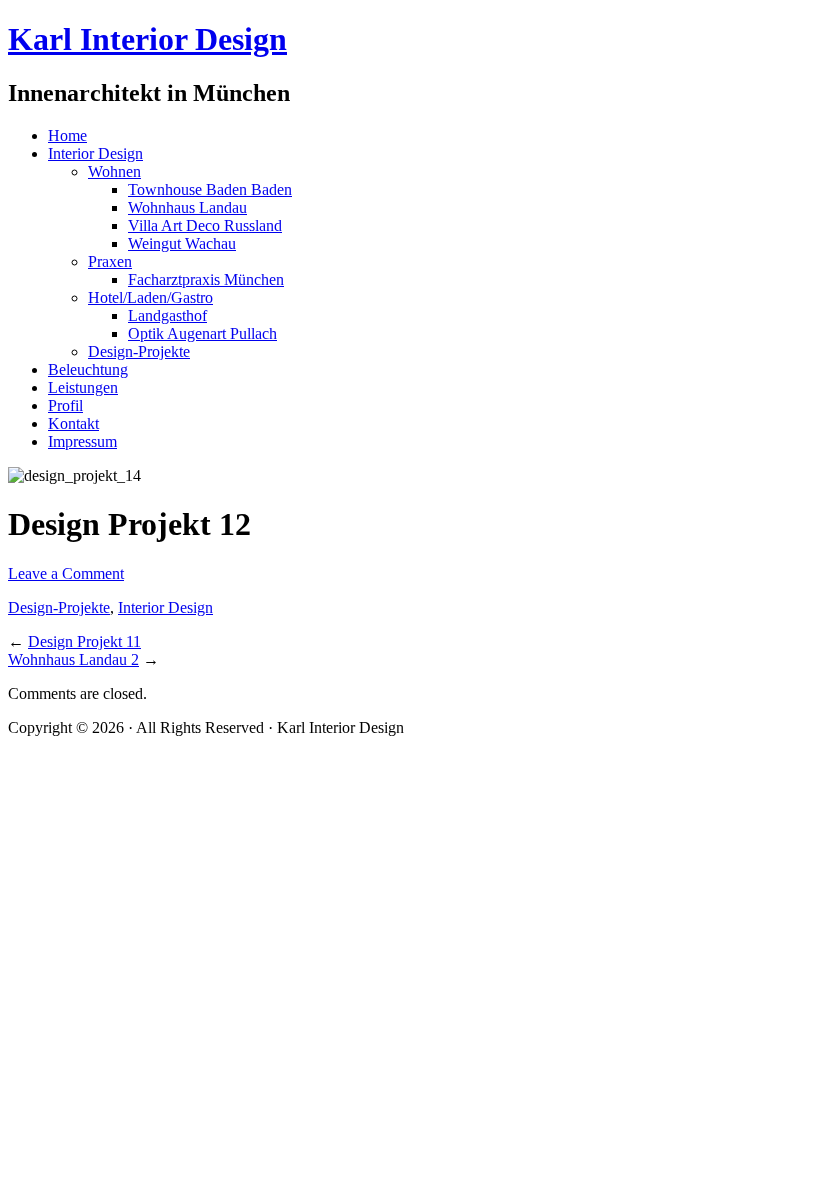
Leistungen (83, 387)
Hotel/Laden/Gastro (150, 297)
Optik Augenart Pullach (202, 333)
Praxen (110, 261)
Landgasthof (167, 315)
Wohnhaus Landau (187, 207)
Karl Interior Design (147, 39)
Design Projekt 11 (84, 641)
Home (67, 135)
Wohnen (114, 171)
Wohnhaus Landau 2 (73, 659)
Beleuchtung (88, 369)
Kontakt (73, 423)
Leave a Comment (66, 573)
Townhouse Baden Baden (210, 189)
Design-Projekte (139, 351)
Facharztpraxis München (206, 279)
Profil (65, 405)
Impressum (82, 441)
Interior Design (95, 153)
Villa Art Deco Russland (205, 225)
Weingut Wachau (182, 243)
